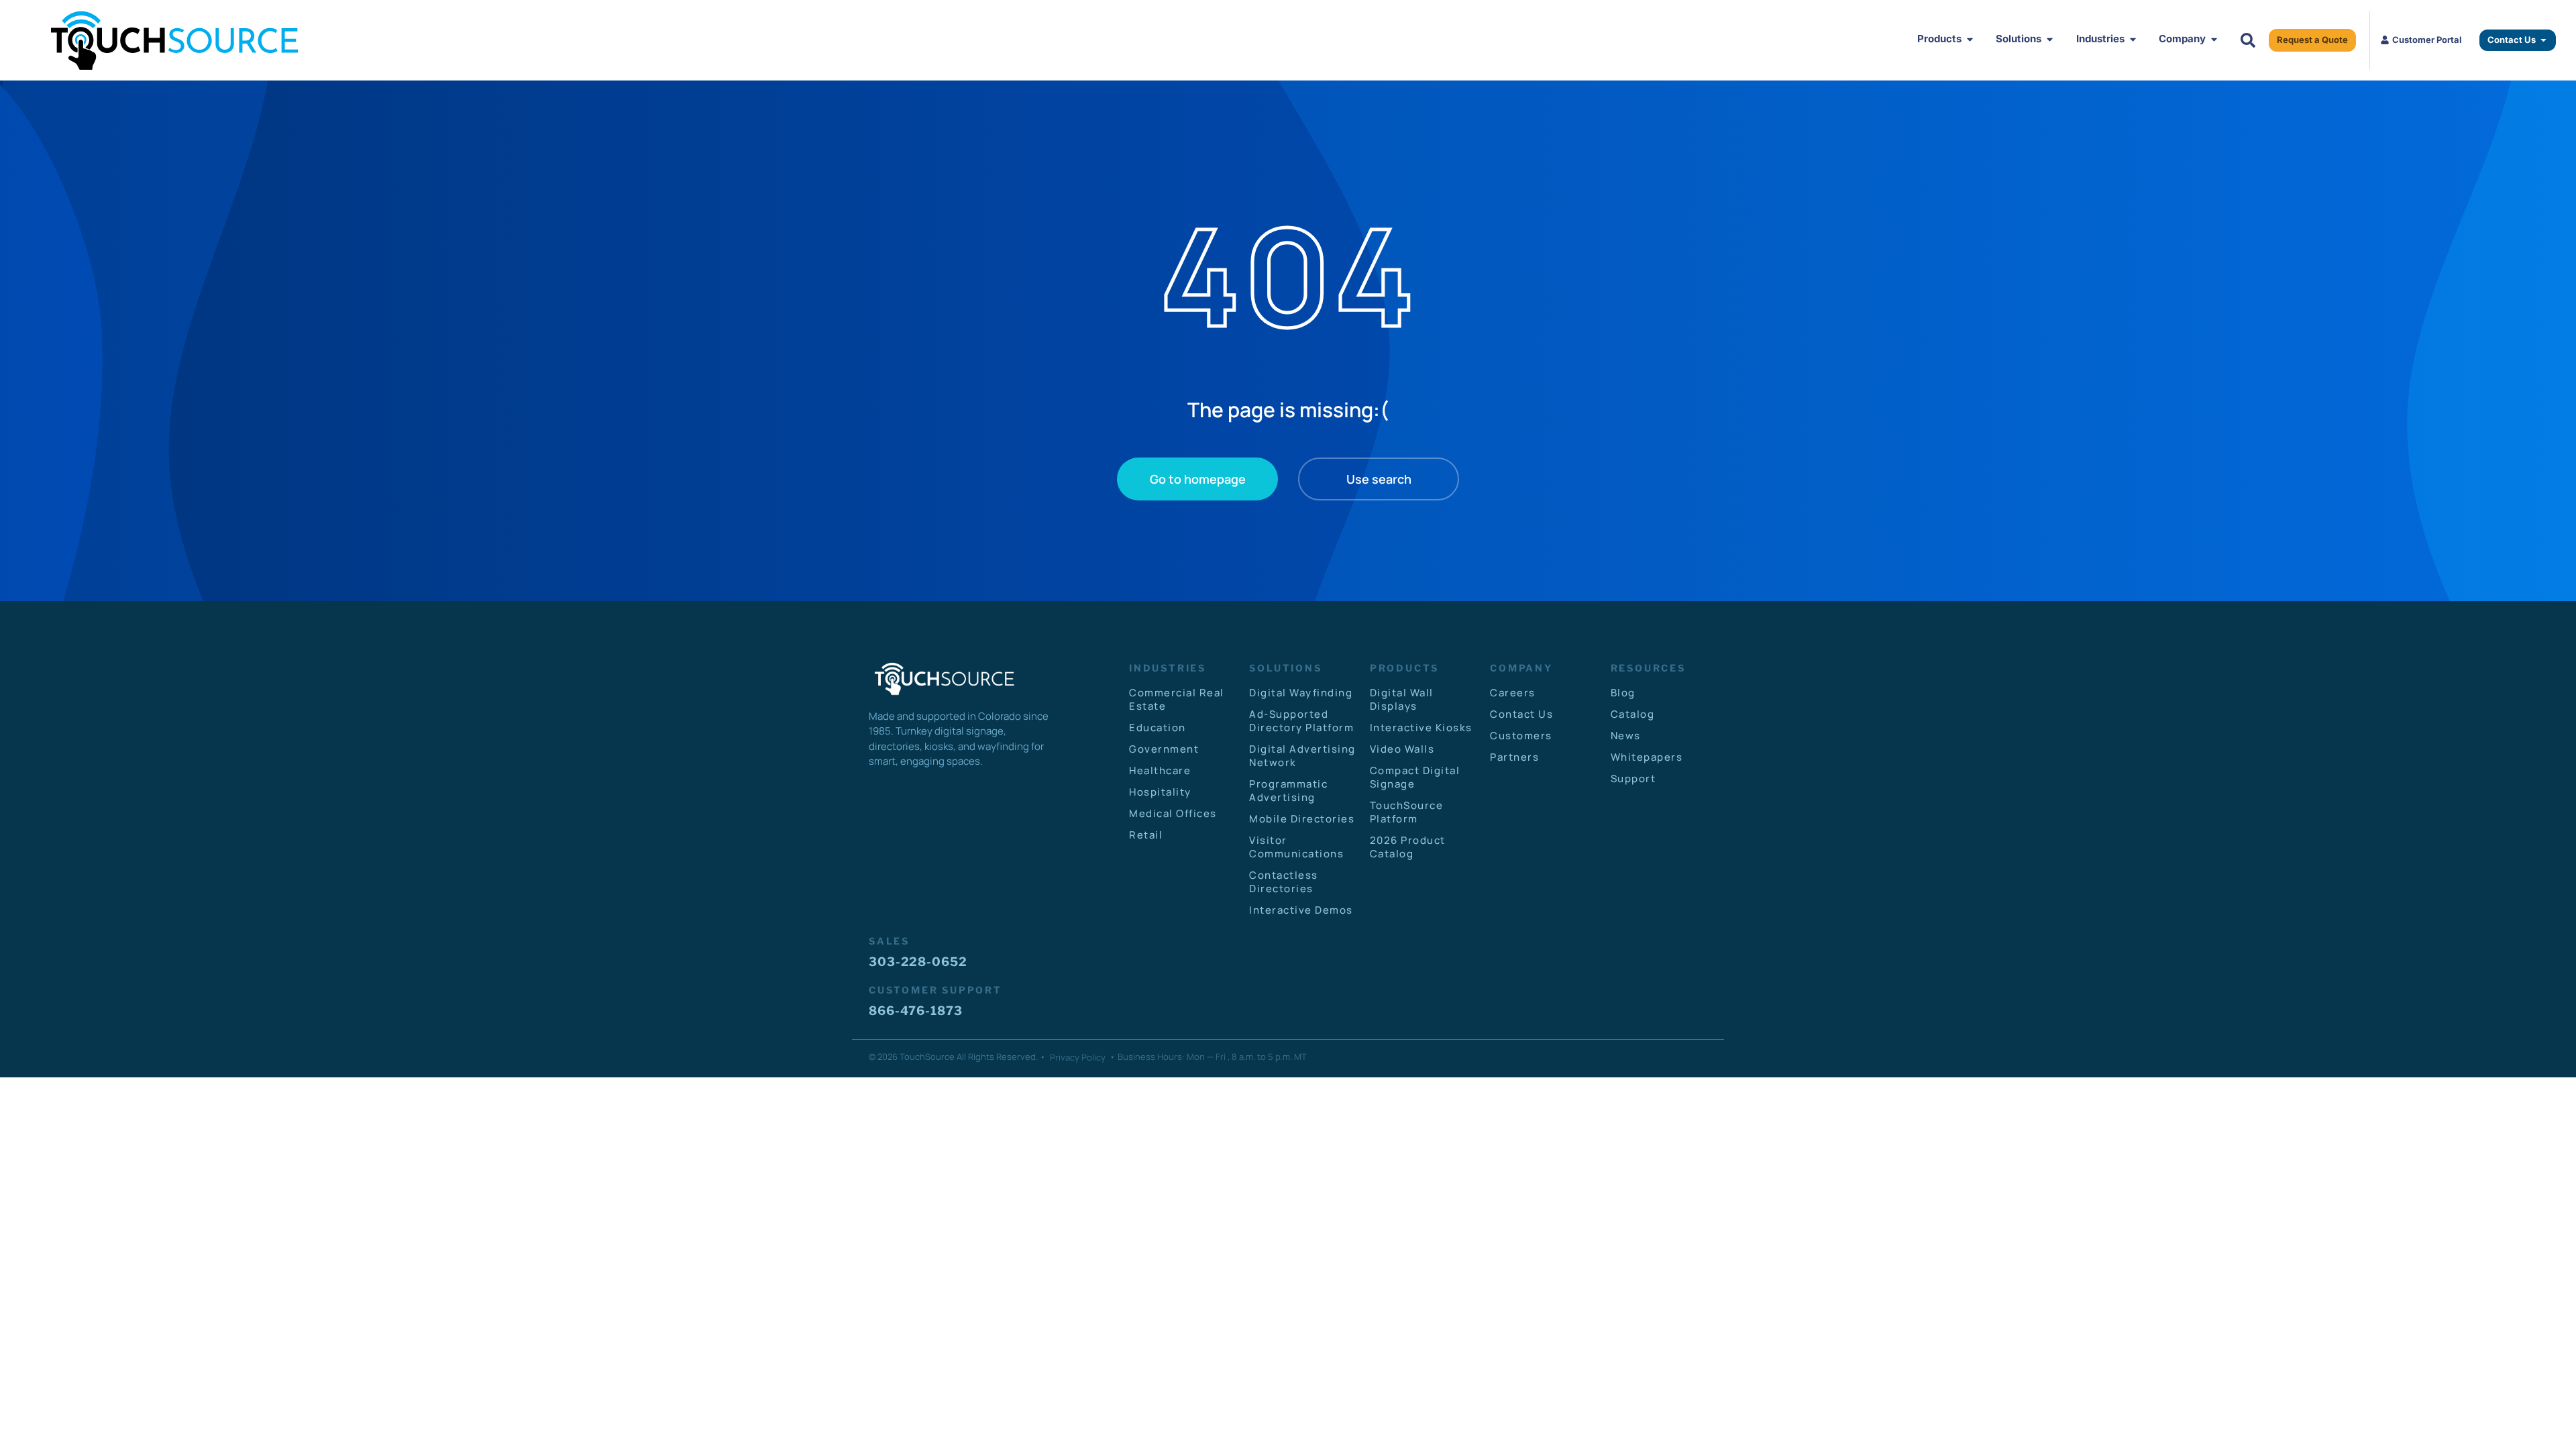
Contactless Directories (1284, 882)
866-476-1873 (916, 1011)
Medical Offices (1173, 813)
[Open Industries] (2133, 39)
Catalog (1633, 714)
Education (1158, 728)
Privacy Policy (1078, 1057)
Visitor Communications (1296, 847)
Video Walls (1402, 749)
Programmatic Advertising (1288, 791)
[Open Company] (2214, 39)
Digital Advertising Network (1302, 756)
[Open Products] (1970, 39)
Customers (1521, 736)
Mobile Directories (1302, 819)
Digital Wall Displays (1402, 699)
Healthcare (1160, 770)
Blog (1623, 693)
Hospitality (1160, 792)
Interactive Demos (1301, 910)
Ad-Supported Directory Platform (1301, 721)
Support (1633, 779)
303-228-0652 (918, 962)
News (1626, 736)
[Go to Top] (2543, 1416)
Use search (1379, 479)
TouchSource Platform (1407, 812)
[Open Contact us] (2543, 40)
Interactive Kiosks (1421, 728)
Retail (1146, 835)
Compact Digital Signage (1415, 777)
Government (1164, 749)
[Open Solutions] (2050, 39)
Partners (1514, 757)
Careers (1513, 693)
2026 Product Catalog (1408, 847)
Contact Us (1521, 714)
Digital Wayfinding (1301, 693)
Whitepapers (1647, 757)
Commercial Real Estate (1177, 699)
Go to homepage (1198, 479)
